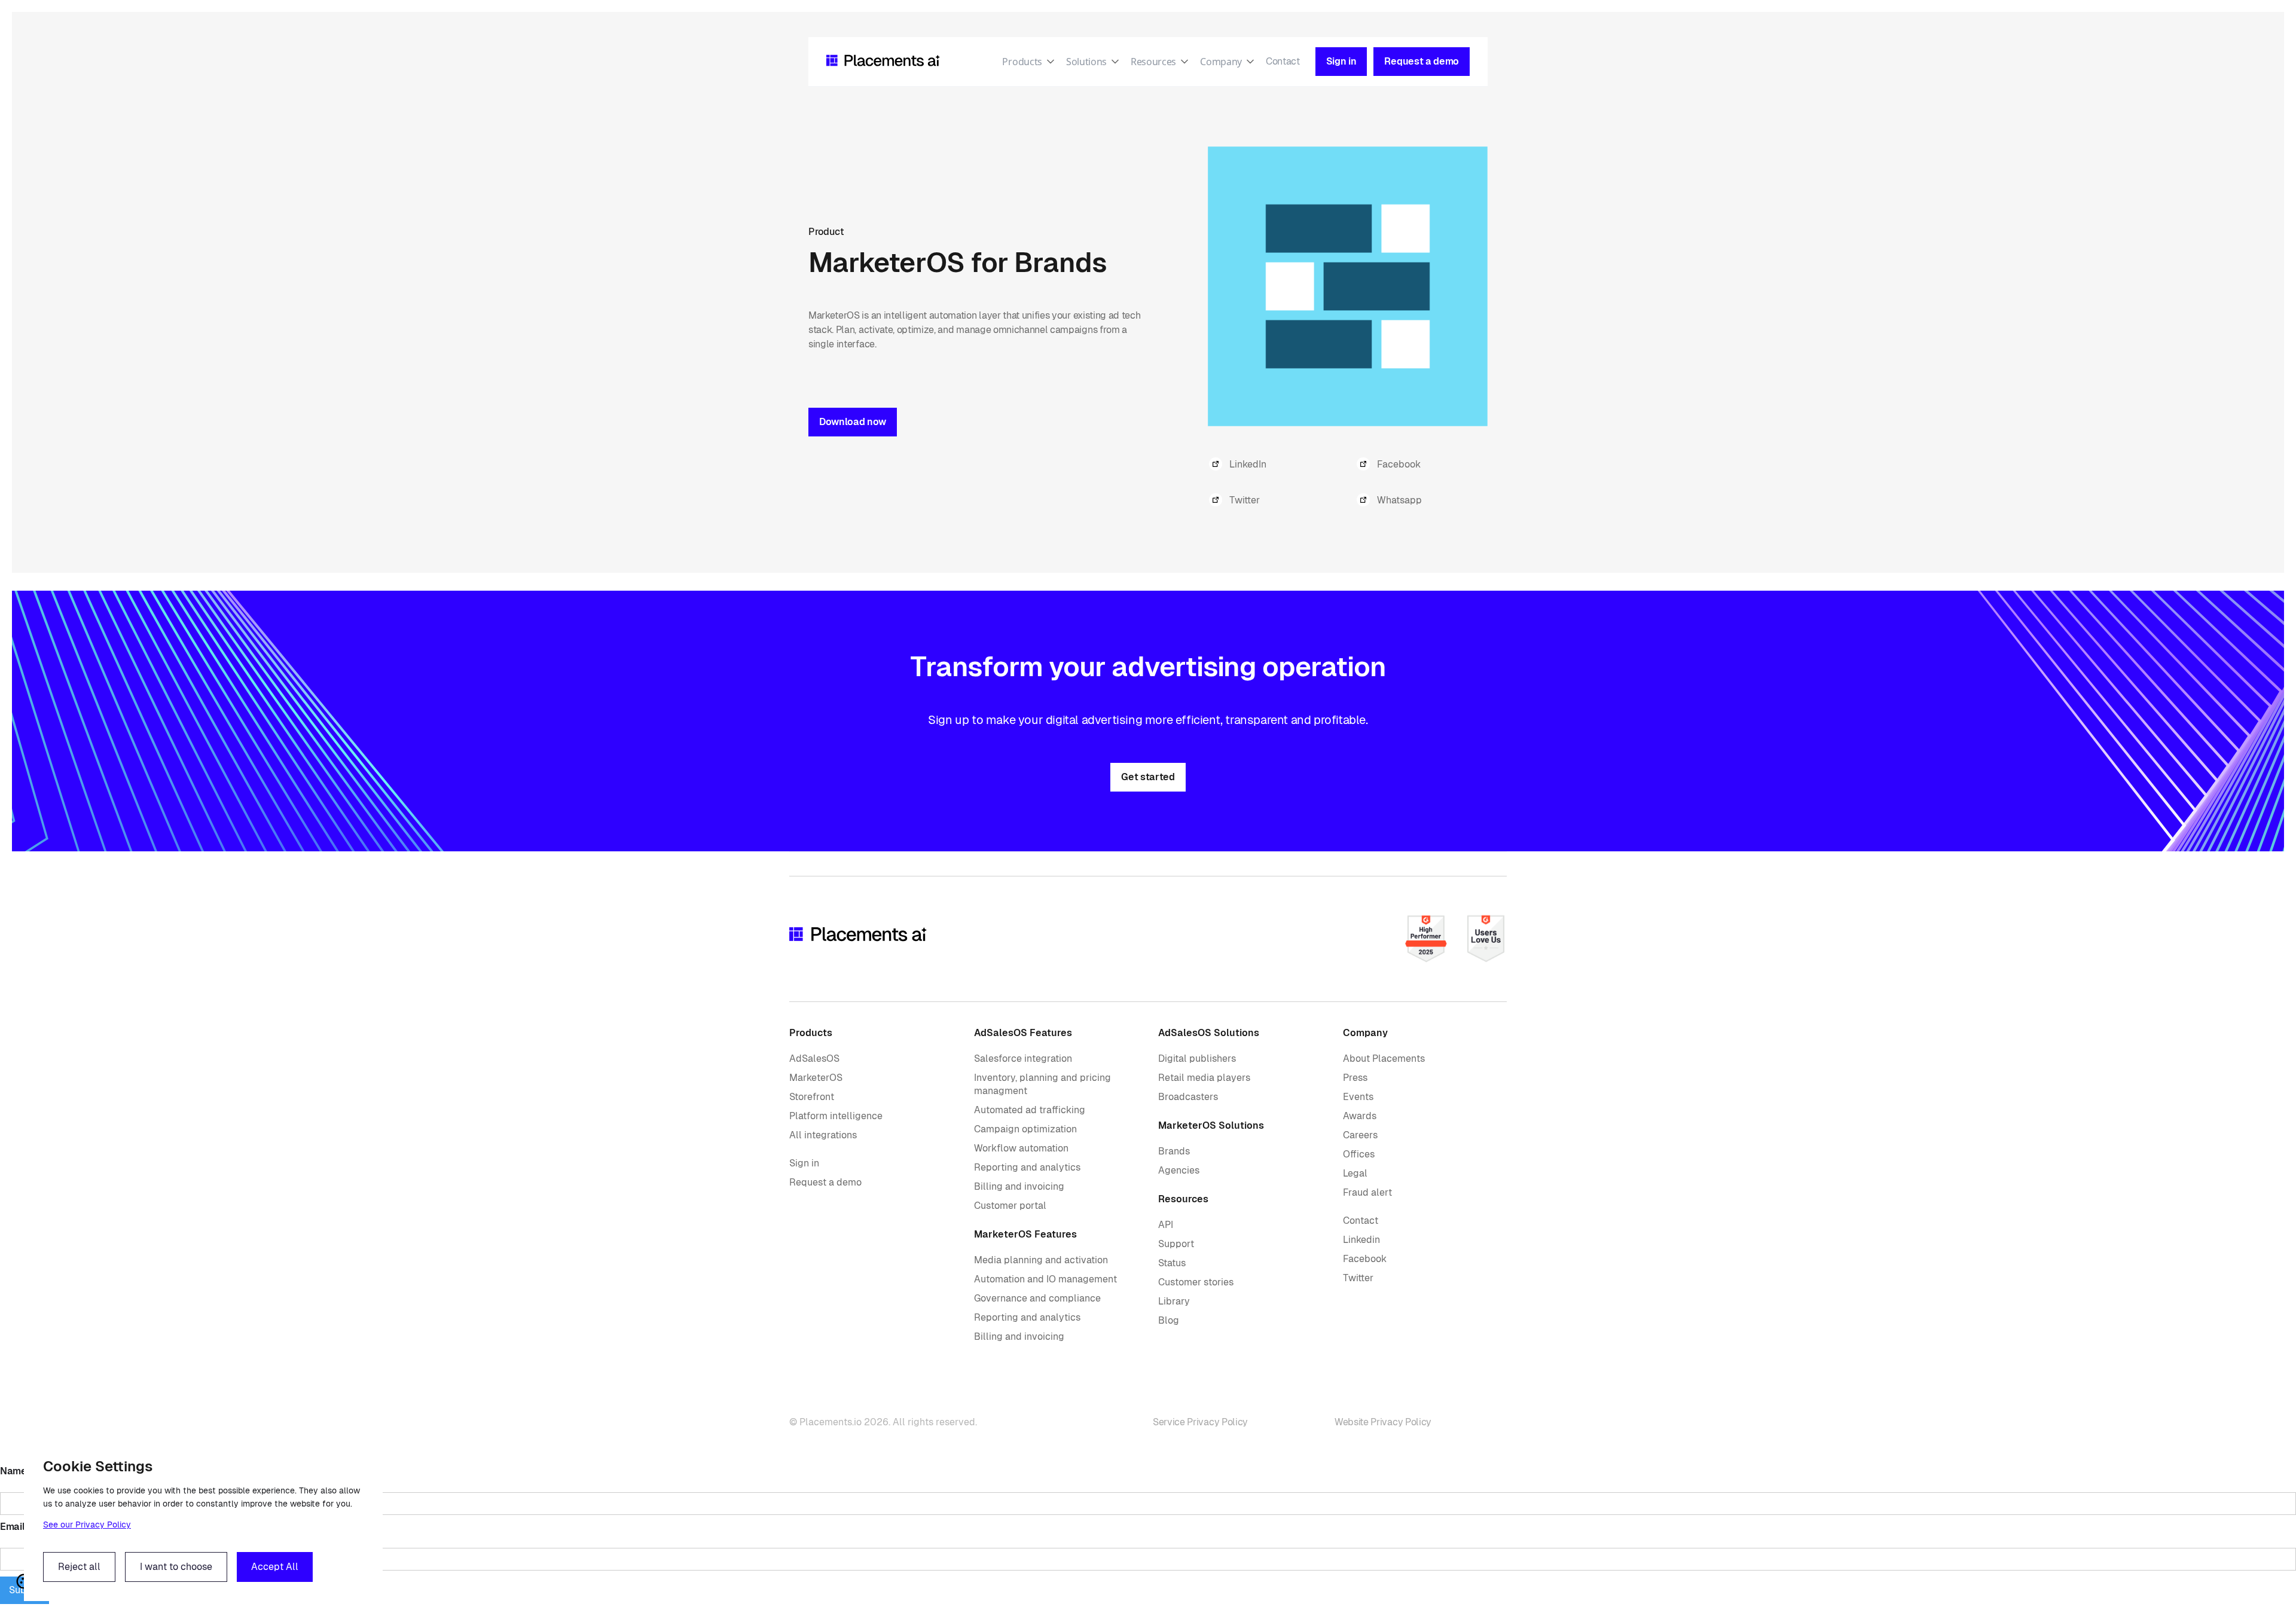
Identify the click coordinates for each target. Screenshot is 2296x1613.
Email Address (32, 1527)
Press (1355, 1078)
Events (1358, 1097)
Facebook (1365, 1259)
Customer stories (1196, 1282)
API (1166, 1225)
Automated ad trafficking (1030, 1110)
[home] (883, 62)
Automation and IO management (1045, 1279)
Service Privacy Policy (1200, 1422)
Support (1176, 1244)
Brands (1174, 1151)
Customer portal (1010, 1206)
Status (1172, 1263)
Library (1174, 1301)
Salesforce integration (1023, 1058)
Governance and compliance (1037, 1298)
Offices (1359, 1154)
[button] (1034, 62)
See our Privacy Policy (87, 1525)
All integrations (823, 1135)
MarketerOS (816, 1078)
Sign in (804, 1163)
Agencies (1179, 1170)
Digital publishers (1197, 1058)
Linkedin (1361, 1240)
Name (13, 1471)
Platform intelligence (836, 1116)
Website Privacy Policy (1383, 1422)
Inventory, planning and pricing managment (1042, 1084)
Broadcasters (1188, 1097)
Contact (1283, 61)
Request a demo (825, 1182)
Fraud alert (1367, 1192)
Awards (1360, 1116)
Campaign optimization (1025, 1129)
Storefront (812, 1097)
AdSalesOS (814, 1058)
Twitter (1358, 1278)
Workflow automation (1021, 1148)
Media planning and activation (1041, 1260)
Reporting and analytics (1027, 1167)
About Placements (1384, 1058)
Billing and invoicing (1019, 1186)
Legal (1355, 1173)
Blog (1169, 1320)
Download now (853, 422)
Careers (1360, 1135)
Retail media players (1204, 1078)
